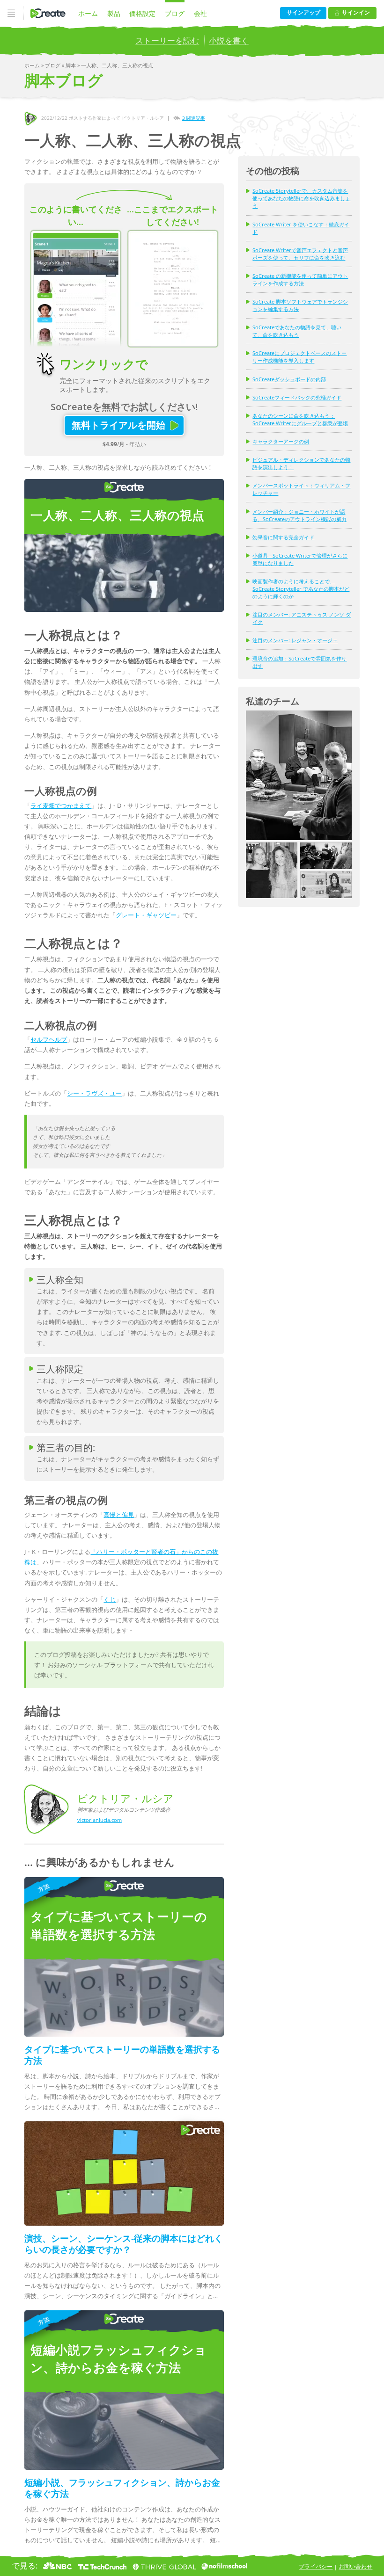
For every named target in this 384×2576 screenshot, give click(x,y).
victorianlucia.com (100, 1820)
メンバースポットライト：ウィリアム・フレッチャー (301, 489)
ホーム (88, 13)
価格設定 (142, 13)
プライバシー (316, 2566)
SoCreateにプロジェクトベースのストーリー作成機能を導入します (299, 357)
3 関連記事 (194, 118)
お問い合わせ (355, 2566)
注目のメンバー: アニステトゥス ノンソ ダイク (302, 618)
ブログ (175, 13)
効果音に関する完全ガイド (283, 537)
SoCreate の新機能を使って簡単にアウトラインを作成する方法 (300, 279)
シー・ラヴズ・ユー (94, 1093)
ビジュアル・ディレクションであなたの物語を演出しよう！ (301, 463)
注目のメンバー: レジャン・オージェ (295, 640)
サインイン (356, 12)
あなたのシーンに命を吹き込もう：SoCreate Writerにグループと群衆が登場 (300, 419)
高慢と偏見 (119, 1515)
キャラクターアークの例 (281, 441)
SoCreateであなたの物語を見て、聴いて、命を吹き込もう (297, 331)
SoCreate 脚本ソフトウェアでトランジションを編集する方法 (300, 305)
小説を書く (229, 40)
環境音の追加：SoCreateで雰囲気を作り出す (299, 662)
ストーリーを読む (167, 40)
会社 (200, 13)
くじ (110, 1599)
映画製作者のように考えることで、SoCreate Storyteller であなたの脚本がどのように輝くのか (301, 589)
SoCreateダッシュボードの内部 (289, 379)
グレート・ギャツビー (146, 915)
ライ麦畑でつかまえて (61, 805)
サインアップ (303, 12)
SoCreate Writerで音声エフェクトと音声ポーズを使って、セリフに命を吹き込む (300, 254)
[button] (299, 775)
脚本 (71, 65)
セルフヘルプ (49, 1039)
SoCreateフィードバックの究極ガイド (297, 397)
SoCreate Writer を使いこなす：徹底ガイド (301, 228)
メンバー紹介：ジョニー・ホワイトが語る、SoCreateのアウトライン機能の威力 (299, 515)
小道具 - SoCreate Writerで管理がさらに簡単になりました (300, 559)
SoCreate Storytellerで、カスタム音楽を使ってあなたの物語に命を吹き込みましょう (301, 198)
